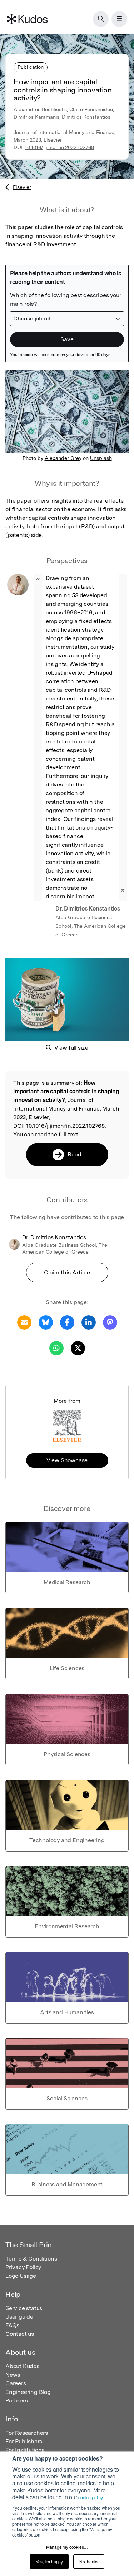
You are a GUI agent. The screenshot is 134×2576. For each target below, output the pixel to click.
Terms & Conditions (31, 2259)
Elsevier (22, 187)
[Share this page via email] (24, 1322)
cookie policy (90, 2497)
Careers (16, 2383)
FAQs (12, 2325)
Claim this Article (67, 1272)
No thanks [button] (89, 2561)
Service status (24, 2308)
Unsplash (101, 458)
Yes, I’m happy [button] (49, 2561)
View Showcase (67, 1460)
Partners (16, 2401)
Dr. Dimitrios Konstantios (88, 909)
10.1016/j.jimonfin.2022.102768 (59, 147)
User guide (19, 2317)
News (13, 2375)
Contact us (20, 2334)
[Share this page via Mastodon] (110, 1322)
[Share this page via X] (78, 1348)
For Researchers (27, 2433)
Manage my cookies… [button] (67, 2547)
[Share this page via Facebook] (67, 1322)
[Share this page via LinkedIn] (89, 1322)
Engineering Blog (28, 2392)
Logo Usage (21, 2276)
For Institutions (25, 2450)
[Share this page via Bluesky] (46, 1322)
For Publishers (24, 2441)
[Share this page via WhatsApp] (56, 1348)
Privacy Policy (23, 2267)
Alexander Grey (63, 458)
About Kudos (22, 2366)
